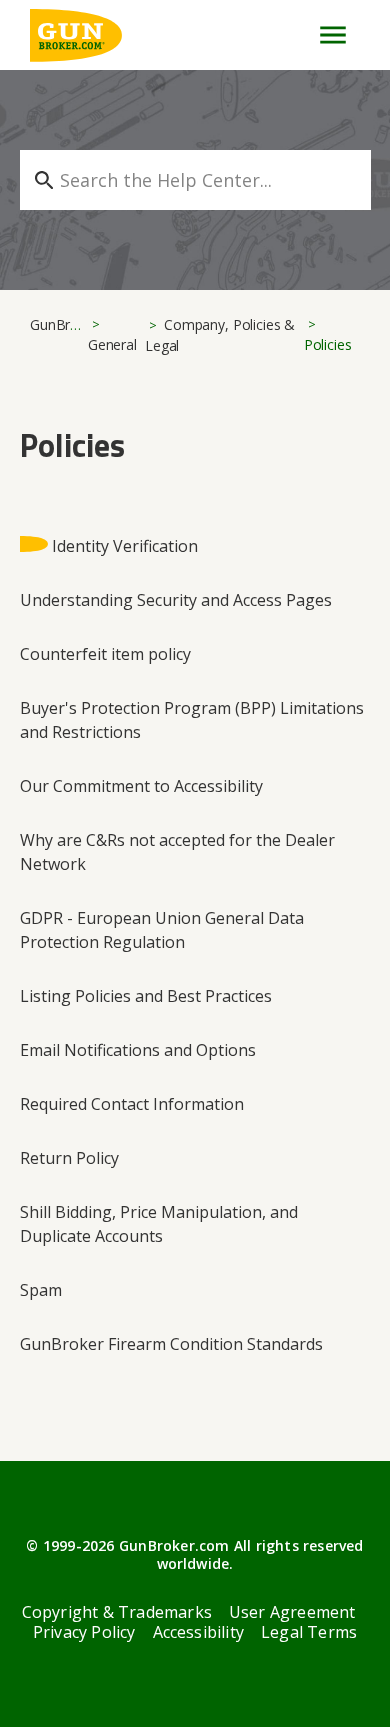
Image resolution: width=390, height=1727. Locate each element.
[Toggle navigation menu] (324, 35)
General (112, 344)
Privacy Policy (84, 1632)
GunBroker (64, 324)
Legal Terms (309, 1632)
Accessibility (199, 1632)
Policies (328, 344)
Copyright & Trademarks (117, 1612)
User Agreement (292, 1612)
